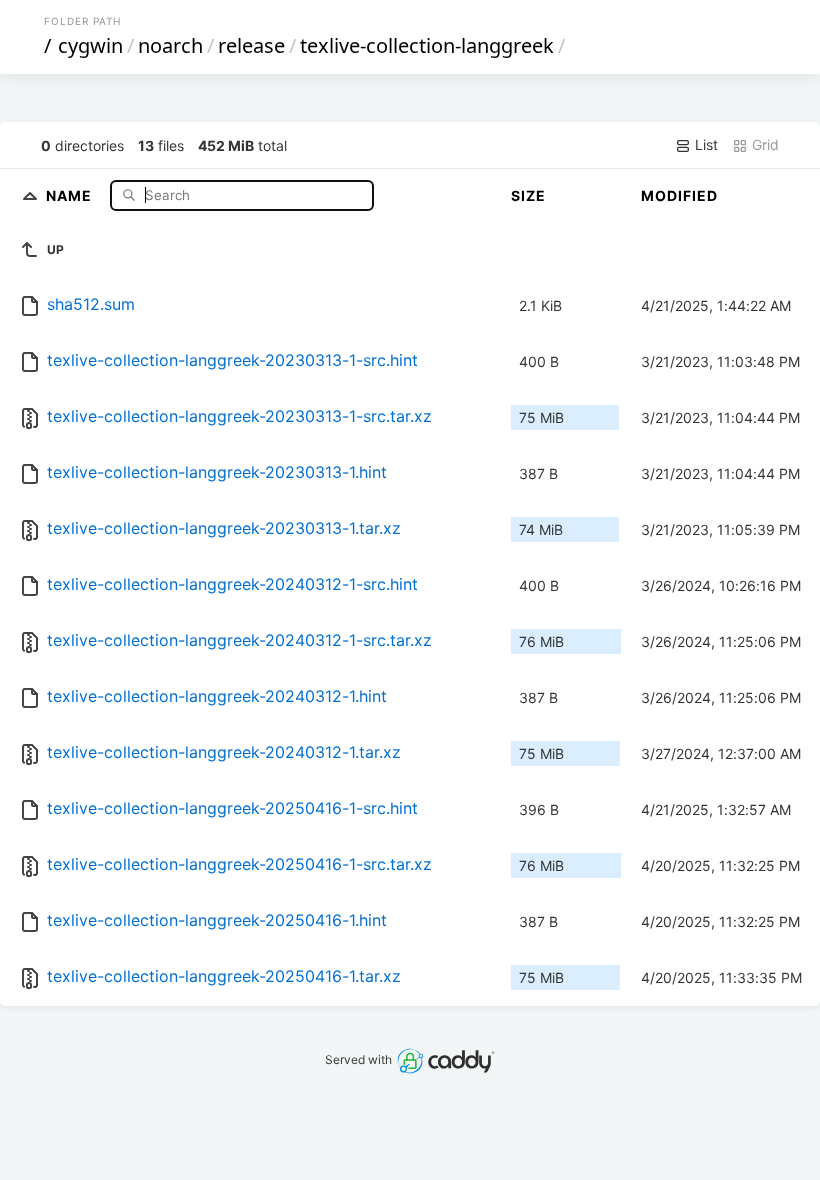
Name (71, 194)
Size (528, 195)
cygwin (90, 45)
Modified (679, 195)
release (251, 45)
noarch (170, 45)
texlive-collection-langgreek (427, 45)
